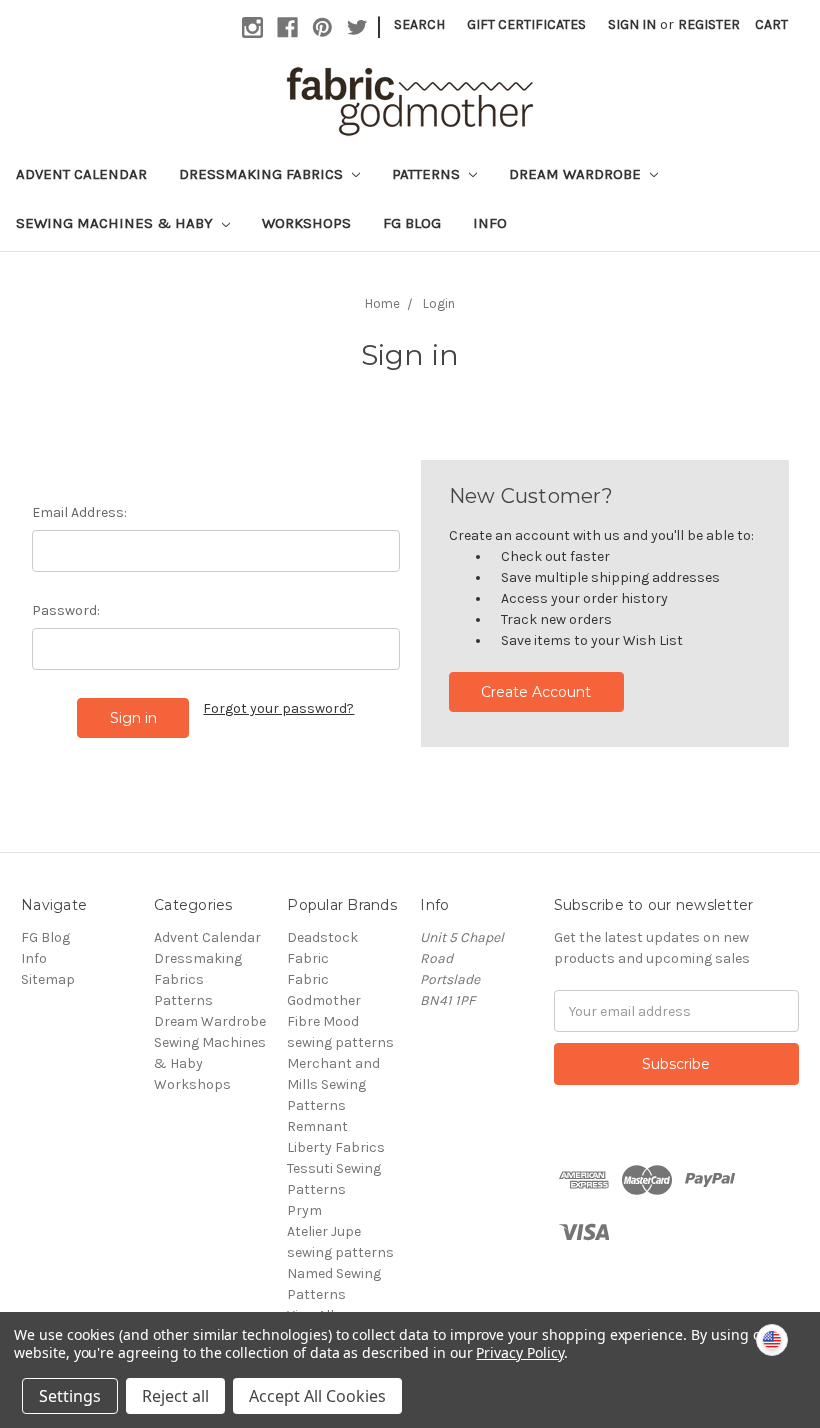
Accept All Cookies (317, 1396)
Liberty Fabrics (336, 1147)
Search (419, 24)
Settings (70, 1396)
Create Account (536, 692)
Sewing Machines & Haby (116, 223)
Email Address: (79, 512)
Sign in (632, 24)
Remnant (317, 1126)
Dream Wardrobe (577, 174)
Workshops (306, 223)
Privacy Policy (519, 1352)
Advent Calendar (81, 174)
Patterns (428, 174)
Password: (66, 610)
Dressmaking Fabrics (263, 174)
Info (490, 223)
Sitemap (48, 979)
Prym (304, 1210)
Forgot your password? (278, 708)
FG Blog (412, 223)
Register (709, 24)
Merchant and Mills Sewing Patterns (333, 1084)
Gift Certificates (526, 24)
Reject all (175, 1396)
